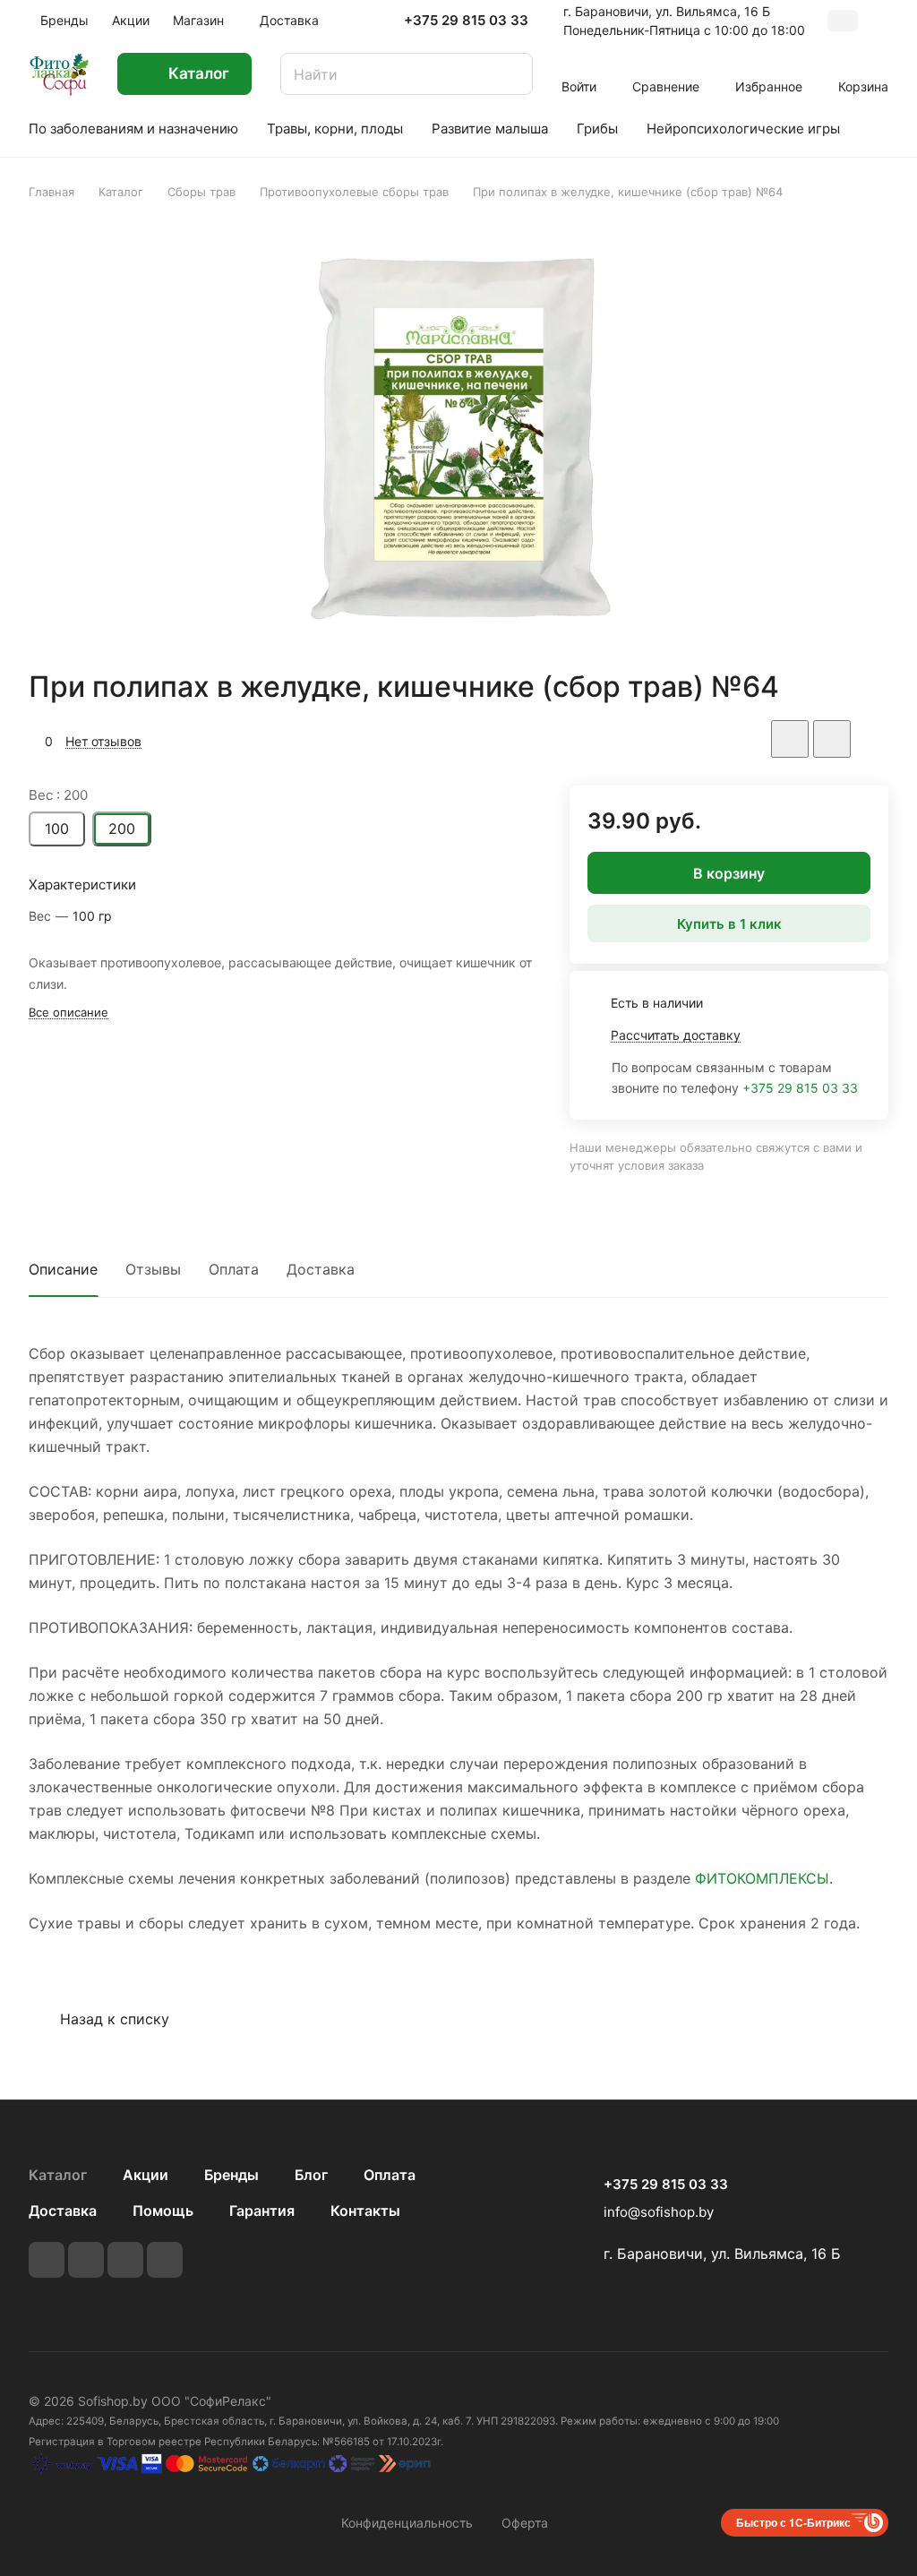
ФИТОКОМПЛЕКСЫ (762, 1878)
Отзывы (153, 1269)
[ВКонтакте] (47, 2260)
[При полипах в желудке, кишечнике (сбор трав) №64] (458, 434)
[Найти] (510, 74)
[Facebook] (86, 2260)
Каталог (58, 2175)
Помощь (163, 2211)
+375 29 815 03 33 (466, 21)
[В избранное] (790, 739)
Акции (146, 2175)
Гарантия (262, 2211)
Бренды (231, 2175)
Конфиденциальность (407, 2523)
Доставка (321, 1269)
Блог (311, 2175)
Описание (63, 1269)
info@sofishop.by (659, 2212)
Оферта (525, 2523)
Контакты (365, 2211)
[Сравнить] (832, 739)
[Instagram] (125, 2260)
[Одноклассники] (165, 2260)
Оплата (234, 1269)
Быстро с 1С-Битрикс (793, 2522)
